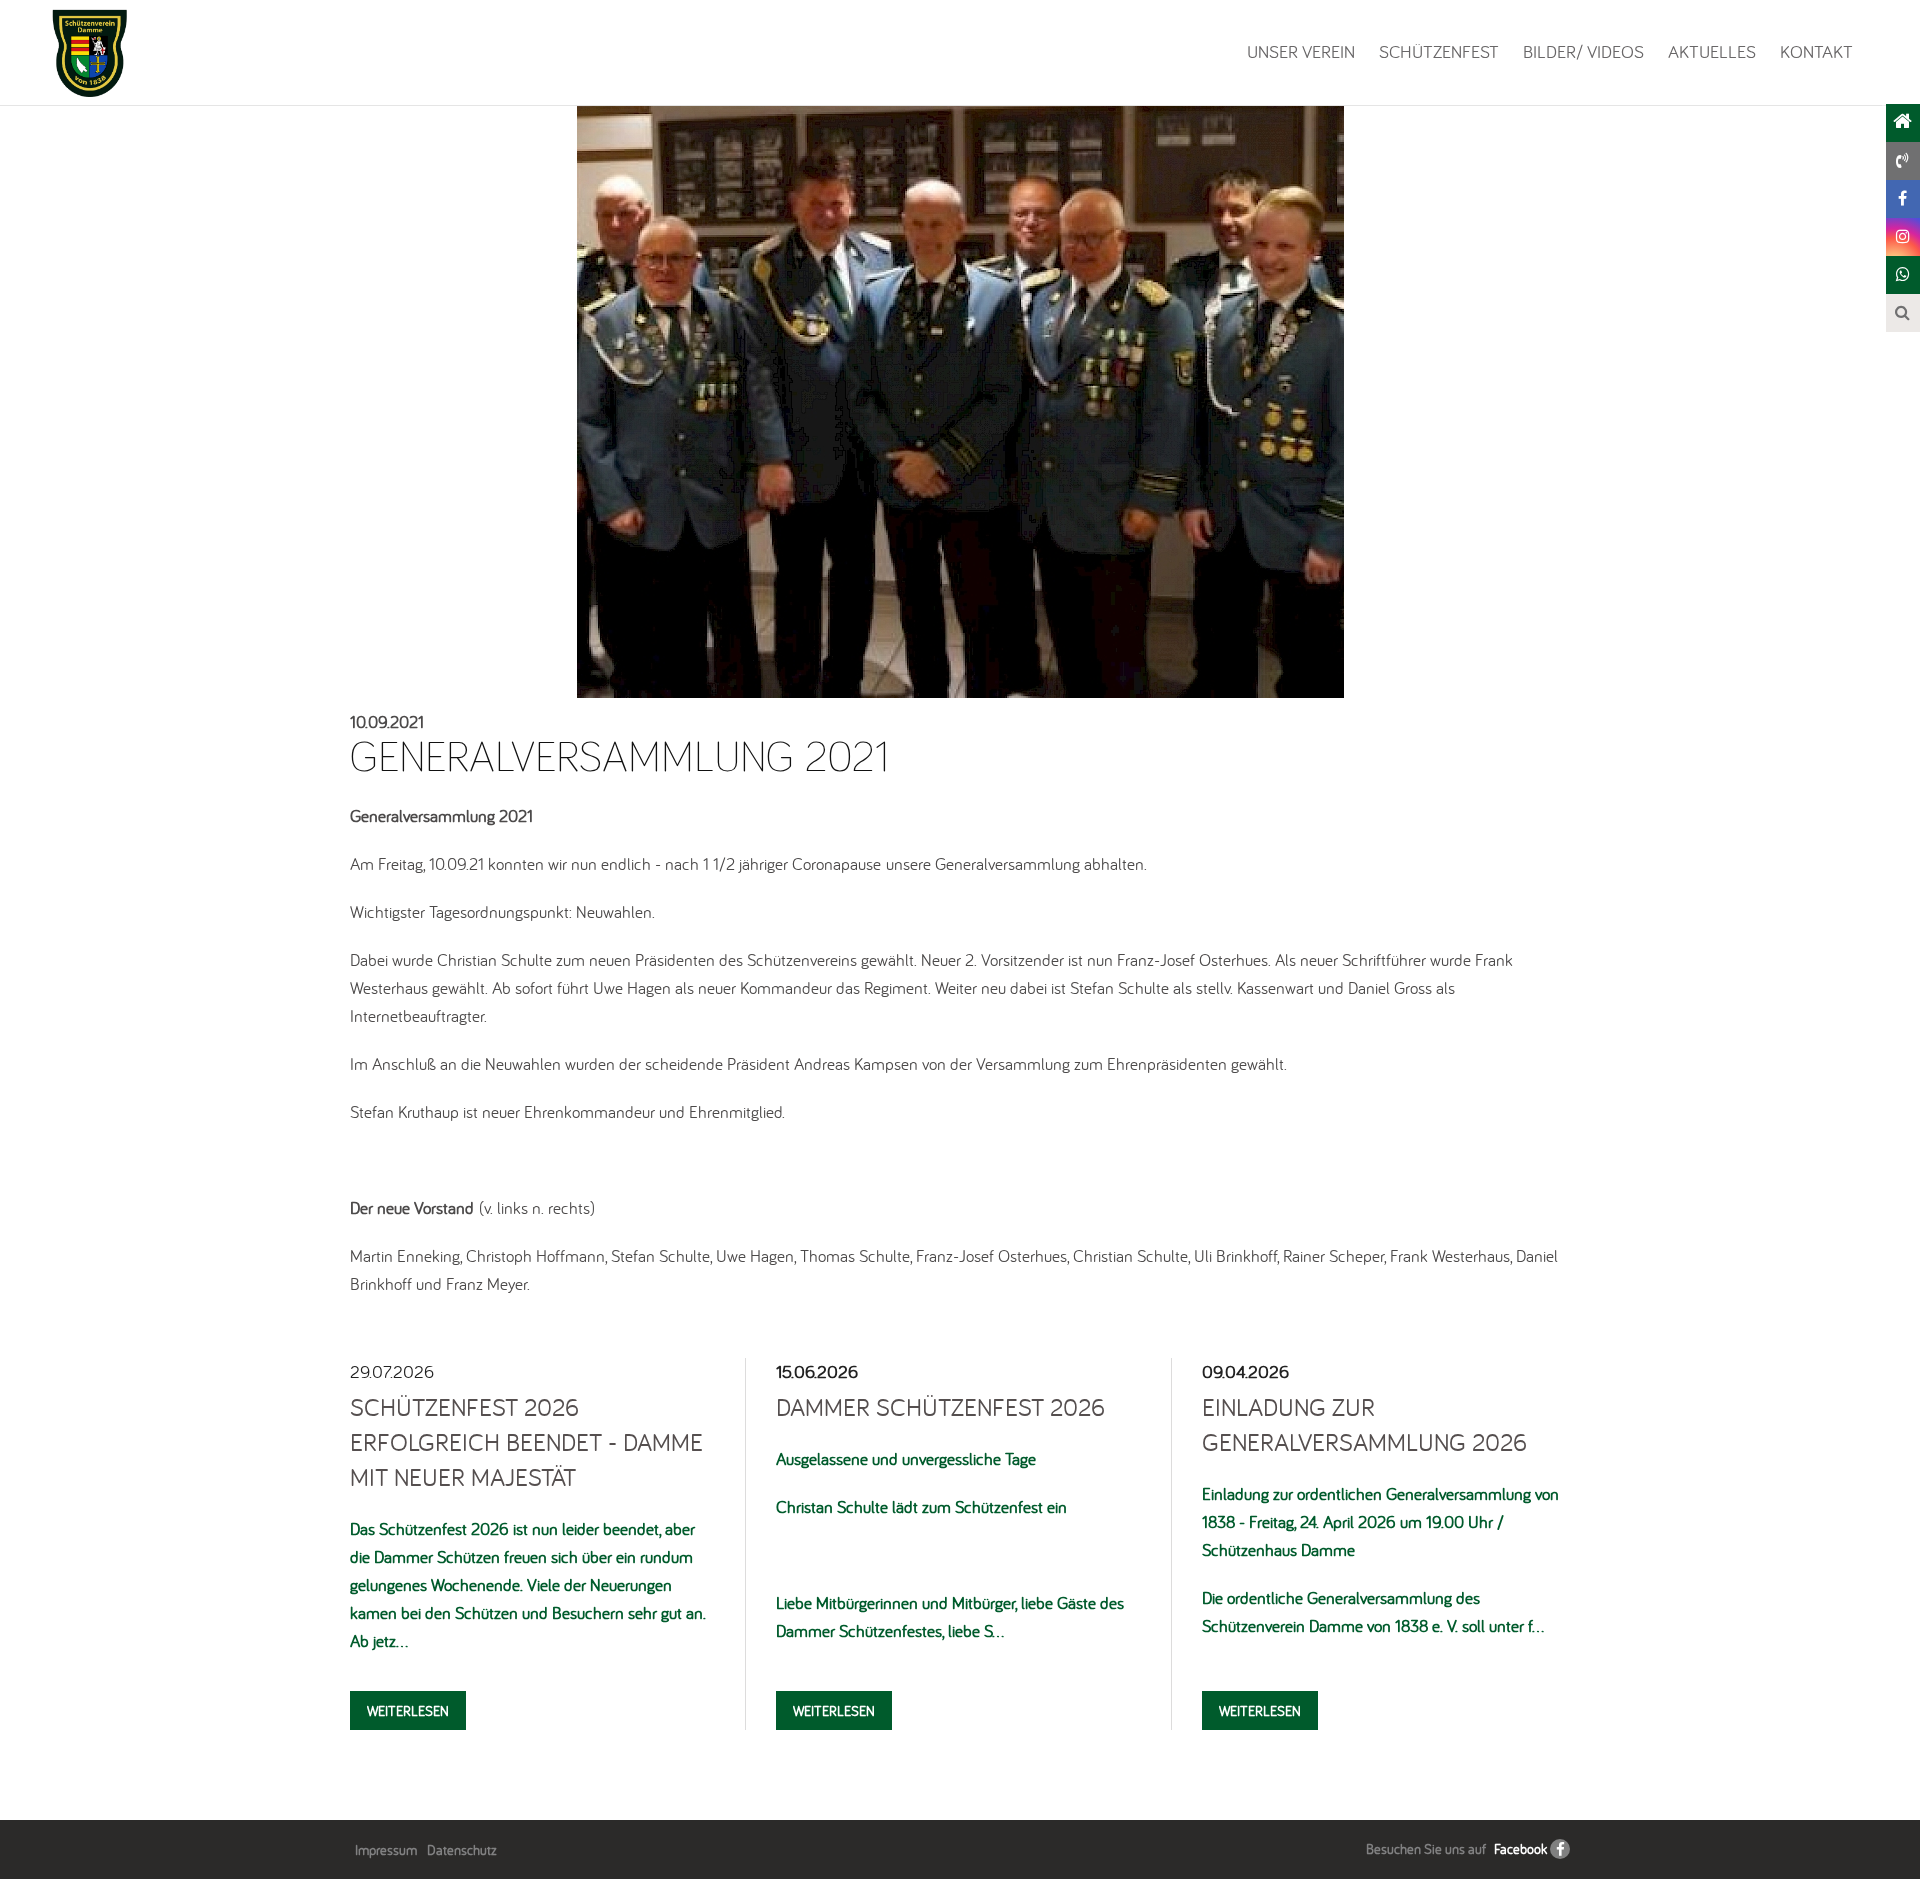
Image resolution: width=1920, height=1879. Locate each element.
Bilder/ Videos (1583, 51)
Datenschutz (462, 1850)
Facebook (1520, 1849)
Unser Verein (1301, 51)
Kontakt (1816, 51)
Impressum (386, 1850)
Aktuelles (1712, 51)
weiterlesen (408, 1711)
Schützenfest (1439, 51)
